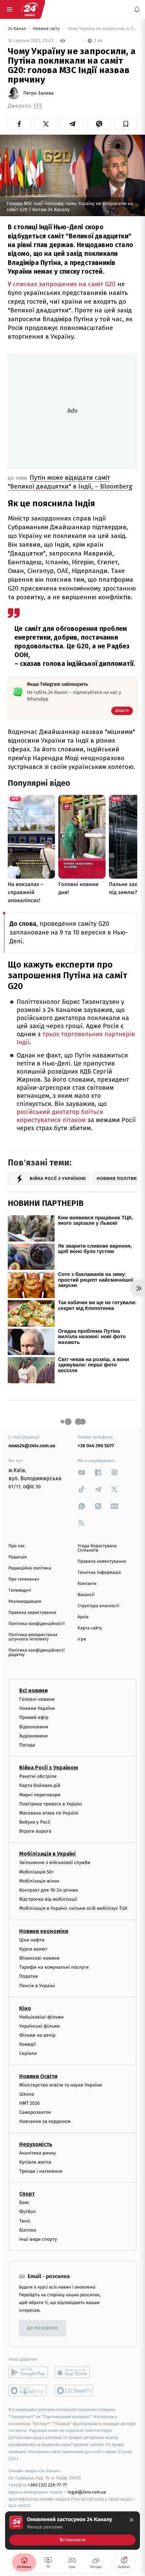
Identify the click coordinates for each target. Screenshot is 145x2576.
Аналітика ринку (37, 2153)
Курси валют (33, 1949)
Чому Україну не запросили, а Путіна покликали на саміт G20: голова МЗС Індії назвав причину (102, 29)
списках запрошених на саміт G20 (64, 284)
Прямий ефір (34, 1717)
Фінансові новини (39, 1958)
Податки (28, 1976)
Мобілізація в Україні (48, 1854)
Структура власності (98, 1606)
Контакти (87, 1584)
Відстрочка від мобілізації (48, 1899)
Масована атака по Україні (49, 1813)
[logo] (30, 9)
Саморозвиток (35, 2112)
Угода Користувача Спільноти (97, 1548)
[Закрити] (132, 2520)
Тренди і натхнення (41, 2171)
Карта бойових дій (40, 1785)
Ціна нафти (32, 1940)
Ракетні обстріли (38, 1776)
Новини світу (47, 29)
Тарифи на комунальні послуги (54, 1967)
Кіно (25, 2008)
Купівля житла (35, 2162)
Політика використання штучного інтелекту (33, 1637)
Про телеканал (24, 1579)
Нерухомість (36, 2144)
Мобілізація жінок (39, 1881)
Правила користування (32, 1613)
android (28, 2372)
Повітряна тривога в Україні (51, 1804)
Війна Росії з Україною (49, 1768)
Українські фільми (39, 2026)
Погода (27, 1745)
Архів (83, 1617)
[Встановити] (72, 2531)
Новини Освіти (38, 2076)
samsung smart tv (74, 2391)
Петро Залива (38, 93)
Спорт (27, 2194)
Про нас (17, 1546)
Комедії (27, 2044)
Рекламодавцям (25, 1602)
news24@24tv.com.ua (32, 1446)
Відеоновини (34, 1726)
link (82, 1472)
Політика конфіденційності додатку (37, 1653)
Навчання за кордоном (45, 2121)
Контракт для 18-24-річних (49, 1890)
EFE (38, 106)
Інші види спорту (38, 2239)
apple (74, 2372)
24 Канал (17, 29)
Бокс (24, 2202)
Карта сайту (90, 1628)
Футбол (27, 2212)
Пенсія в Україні (37, 1985)
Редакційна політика (30, 1568)
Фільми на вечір (37, 2035)
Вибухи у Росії (35, 1822)
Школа (27, 2094)
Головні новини (37, 1699)
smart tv (28, 2391)
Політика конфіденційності (37, 1624)
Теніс (25, 2221)
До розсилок (43, 2328)
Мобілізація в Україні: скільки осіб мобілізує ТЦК (73, 1908)
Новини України (37, 1708)
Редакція (18, 1557)
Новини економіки (44, 1931)
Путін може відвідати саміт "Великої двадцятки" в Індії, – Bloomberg (70, 482)
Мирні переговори (40, 1794)
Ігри (82, 1639)
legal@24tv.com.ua (87, 2492)
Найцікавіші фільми (41, 2017)
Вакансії (86, 1595)
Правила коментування (102, 1562)
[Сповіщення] (137, 9)
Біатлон (28, 2230)
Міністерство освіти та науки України (61, 2085)
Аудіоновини (33, 1736)
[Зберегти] (126, 124)
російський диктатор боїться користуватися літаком (60, 1116)
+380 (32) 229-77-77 (47, 2485)
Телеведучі (20, 1590)
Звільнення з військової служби (55, 1862)
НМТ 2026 (30, 2103)
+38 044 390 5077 (96, 1446)
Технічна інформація (99, 1573)
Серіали (28, 2053)
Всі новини (33, 1690)
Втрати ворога (35, 1831)
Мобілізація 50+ (37, 1872)
